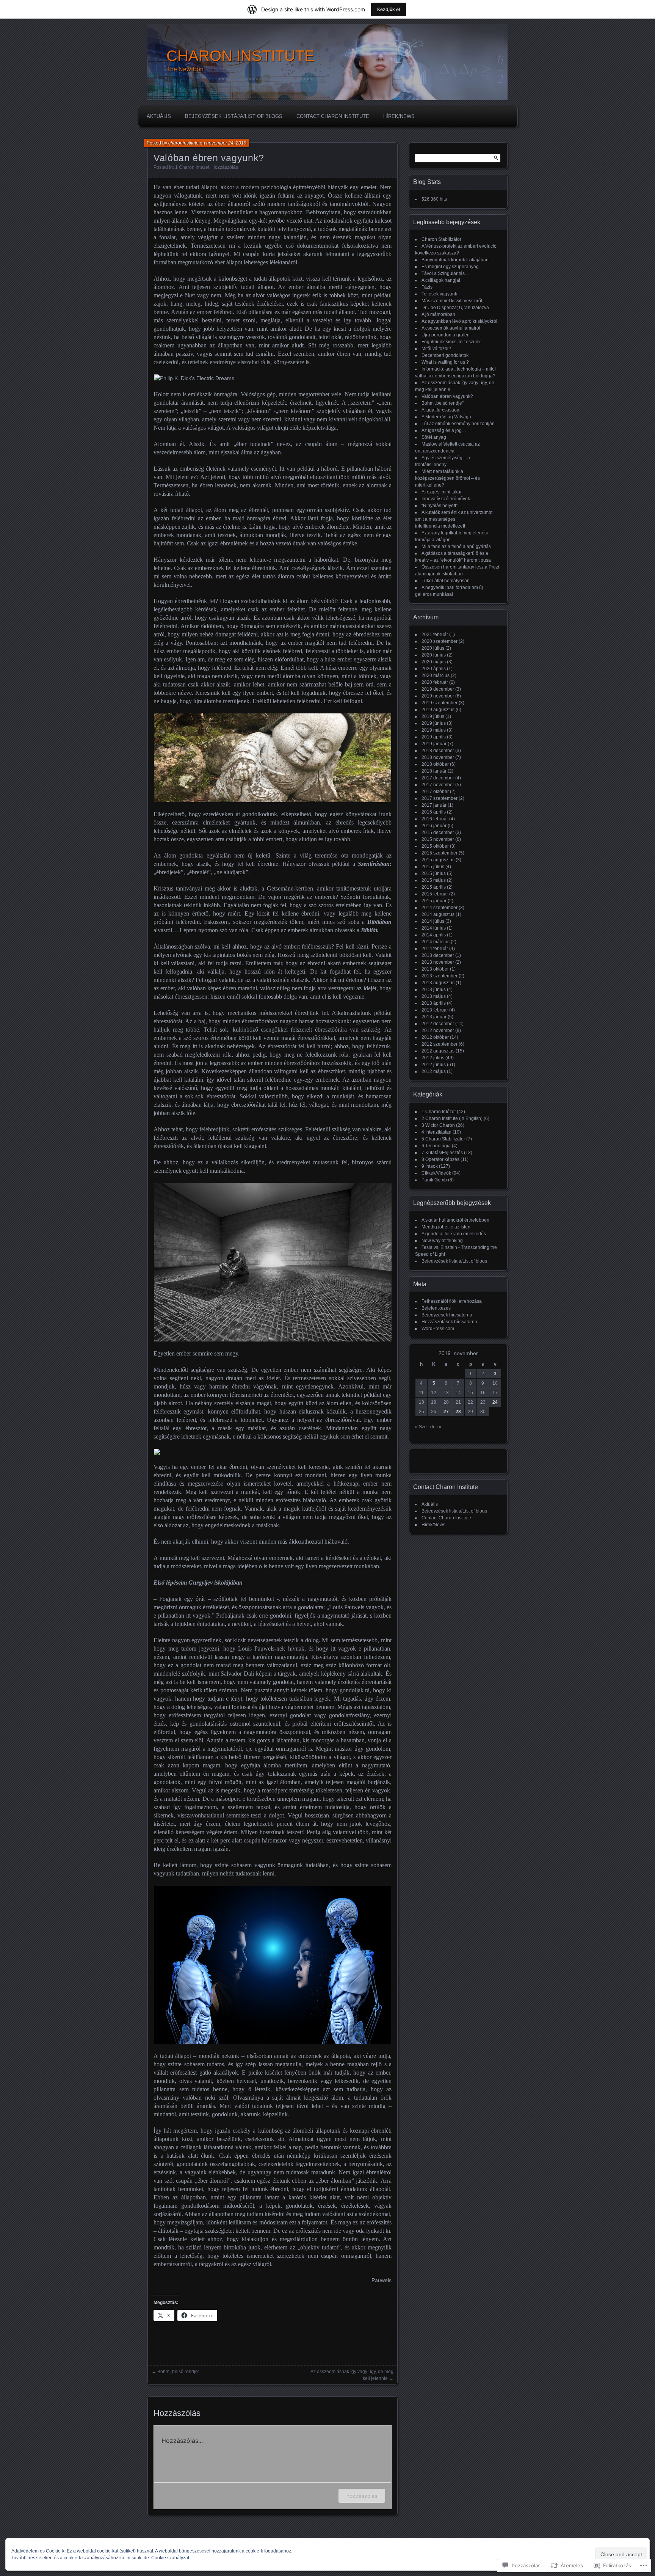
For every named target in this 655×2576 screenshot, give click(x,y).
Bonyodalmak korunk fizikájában (455, 260)
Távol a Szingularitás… (445, 273)
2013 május (434, 996)
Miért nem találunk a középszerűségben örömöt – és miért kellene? (447, 478)
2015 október (435, 846)
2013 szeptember (440, 976)
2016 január (434, 826)
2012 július (433, 1058)
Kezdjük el (389, 9)
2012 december (438, 1024)
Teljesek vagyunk (439, 294)
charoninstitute (183, 143)
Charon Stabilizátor (441, 239)
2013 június (434, 990)
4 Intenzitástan (436, 1132)
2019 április (434, 737)
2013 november (438, 962)
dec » (436, 1427)
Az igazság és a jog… (444, 430)
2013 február (435, 1010)
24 (495, 1402)
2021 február (435, 635)
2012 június (434, 1065)
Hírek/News (399, 116)
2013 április (434, 1003)
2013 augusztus (438, 983)
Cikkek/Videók (436, 1173)
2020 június (434, 655)
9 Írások (430, 1166)
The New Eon (185, 69)
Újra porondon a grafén (446, 335)
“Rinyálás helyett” (440, 506)
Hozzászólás (225, 167)
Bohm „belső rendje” (178, 2372)
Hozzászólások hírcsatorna (449, 1322)
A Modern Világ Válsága (446, 417)
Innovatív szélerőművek (446, 499)
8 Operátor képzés (440, 1159)
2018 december (438, 751)
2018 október (435, 764)
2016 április (434, 812)
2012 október (435, 1037)
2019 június (434, 723)
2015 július (433, 867)
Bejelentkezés (436, 1308)
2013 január (434, 1017)
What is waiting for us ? (445, 362)
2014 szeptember (440, 908)
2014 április (434, 935)
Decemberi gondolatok (445, 355)
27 (446, 1412)
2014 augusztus (438, 914)
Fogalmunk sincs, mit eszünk (451, 342)
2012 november (438, 1030)
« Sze (421, 1427)
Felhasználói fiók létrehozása (452, 1301)
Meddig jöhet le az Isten (446, 1227)
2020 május (434, 662)
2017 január (434, 805)
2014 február (435, 949)
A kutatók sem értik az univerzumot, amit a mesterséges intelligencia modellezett (454, 519)
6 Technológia (436, 1146)
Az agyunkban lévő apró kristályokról (459, 321)
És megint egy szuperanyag (450, 267)
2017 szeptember (440, 798)
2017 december (438, 778)
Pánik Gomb (434, 1180)
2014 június (434, 928)
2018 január (434, 771)
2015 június (434, 873)
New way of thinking (442, 1241)
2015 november (438, 839)
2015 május (434, 880)
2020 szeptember (440, 641)
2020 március (436, 675)
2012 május (434, 1071)
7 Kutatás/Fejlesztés (442, 1153)
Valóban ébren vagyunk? (447, 396)
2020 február (435, 682)
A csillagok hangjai (441, 280)
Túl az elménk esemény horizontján (458, 424)
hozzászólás (362, 2496)
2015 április (434, 887)
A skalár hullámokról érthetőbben (455, 1220)
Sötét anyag (434, 437)
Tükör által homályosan (446, 581)
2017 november (438, 785)
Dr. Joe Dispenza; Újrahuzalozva (455, 308)
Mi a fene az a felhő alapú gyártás (456, 547)
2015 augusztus (438, 860)
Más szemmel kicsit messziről (452, 301)
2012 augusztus (438, 1051)
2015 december (438, 832)
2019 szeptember (440, 703)
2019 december (438, 689)
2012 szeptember (440, 1044)
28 (458, 1412)
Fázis (427, 287)
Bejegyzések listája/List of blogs (234, 116)
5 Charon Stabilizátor (443, 1139)
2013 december (438, 955)
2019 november (438, 696)
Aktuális (159, 116)
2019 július (433, 716)
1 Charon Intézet (192, 167)
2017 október (435, 792)
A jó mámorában (438, 314)
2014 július (433, 921)
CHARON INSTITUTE (241, 56)
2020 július (433, 648)
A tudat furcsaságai (441, 410)
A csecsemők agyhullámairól (451, 328)
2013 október (435, 969)
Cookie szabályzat (170, 2558)
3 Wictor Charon (438, 1125)
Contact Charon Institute (333, 116)
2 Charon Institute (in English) (452, 1118)
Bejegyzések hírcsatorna (447, 1315)
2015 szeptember (440, 853)
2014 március (436, 942)
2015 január (434, 901)
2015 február (435, 894)
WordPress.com (438, 1329)
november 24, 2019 (226, 143)
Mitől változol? (436, 349)
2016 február (435, 819)
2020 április (434, 669)
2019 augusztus (438, 710)
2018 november (438, 757)
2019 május (434, 730)
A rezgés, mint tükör (442, 492)
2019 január (434, 744)
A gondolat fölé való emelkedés (454, 1234)
